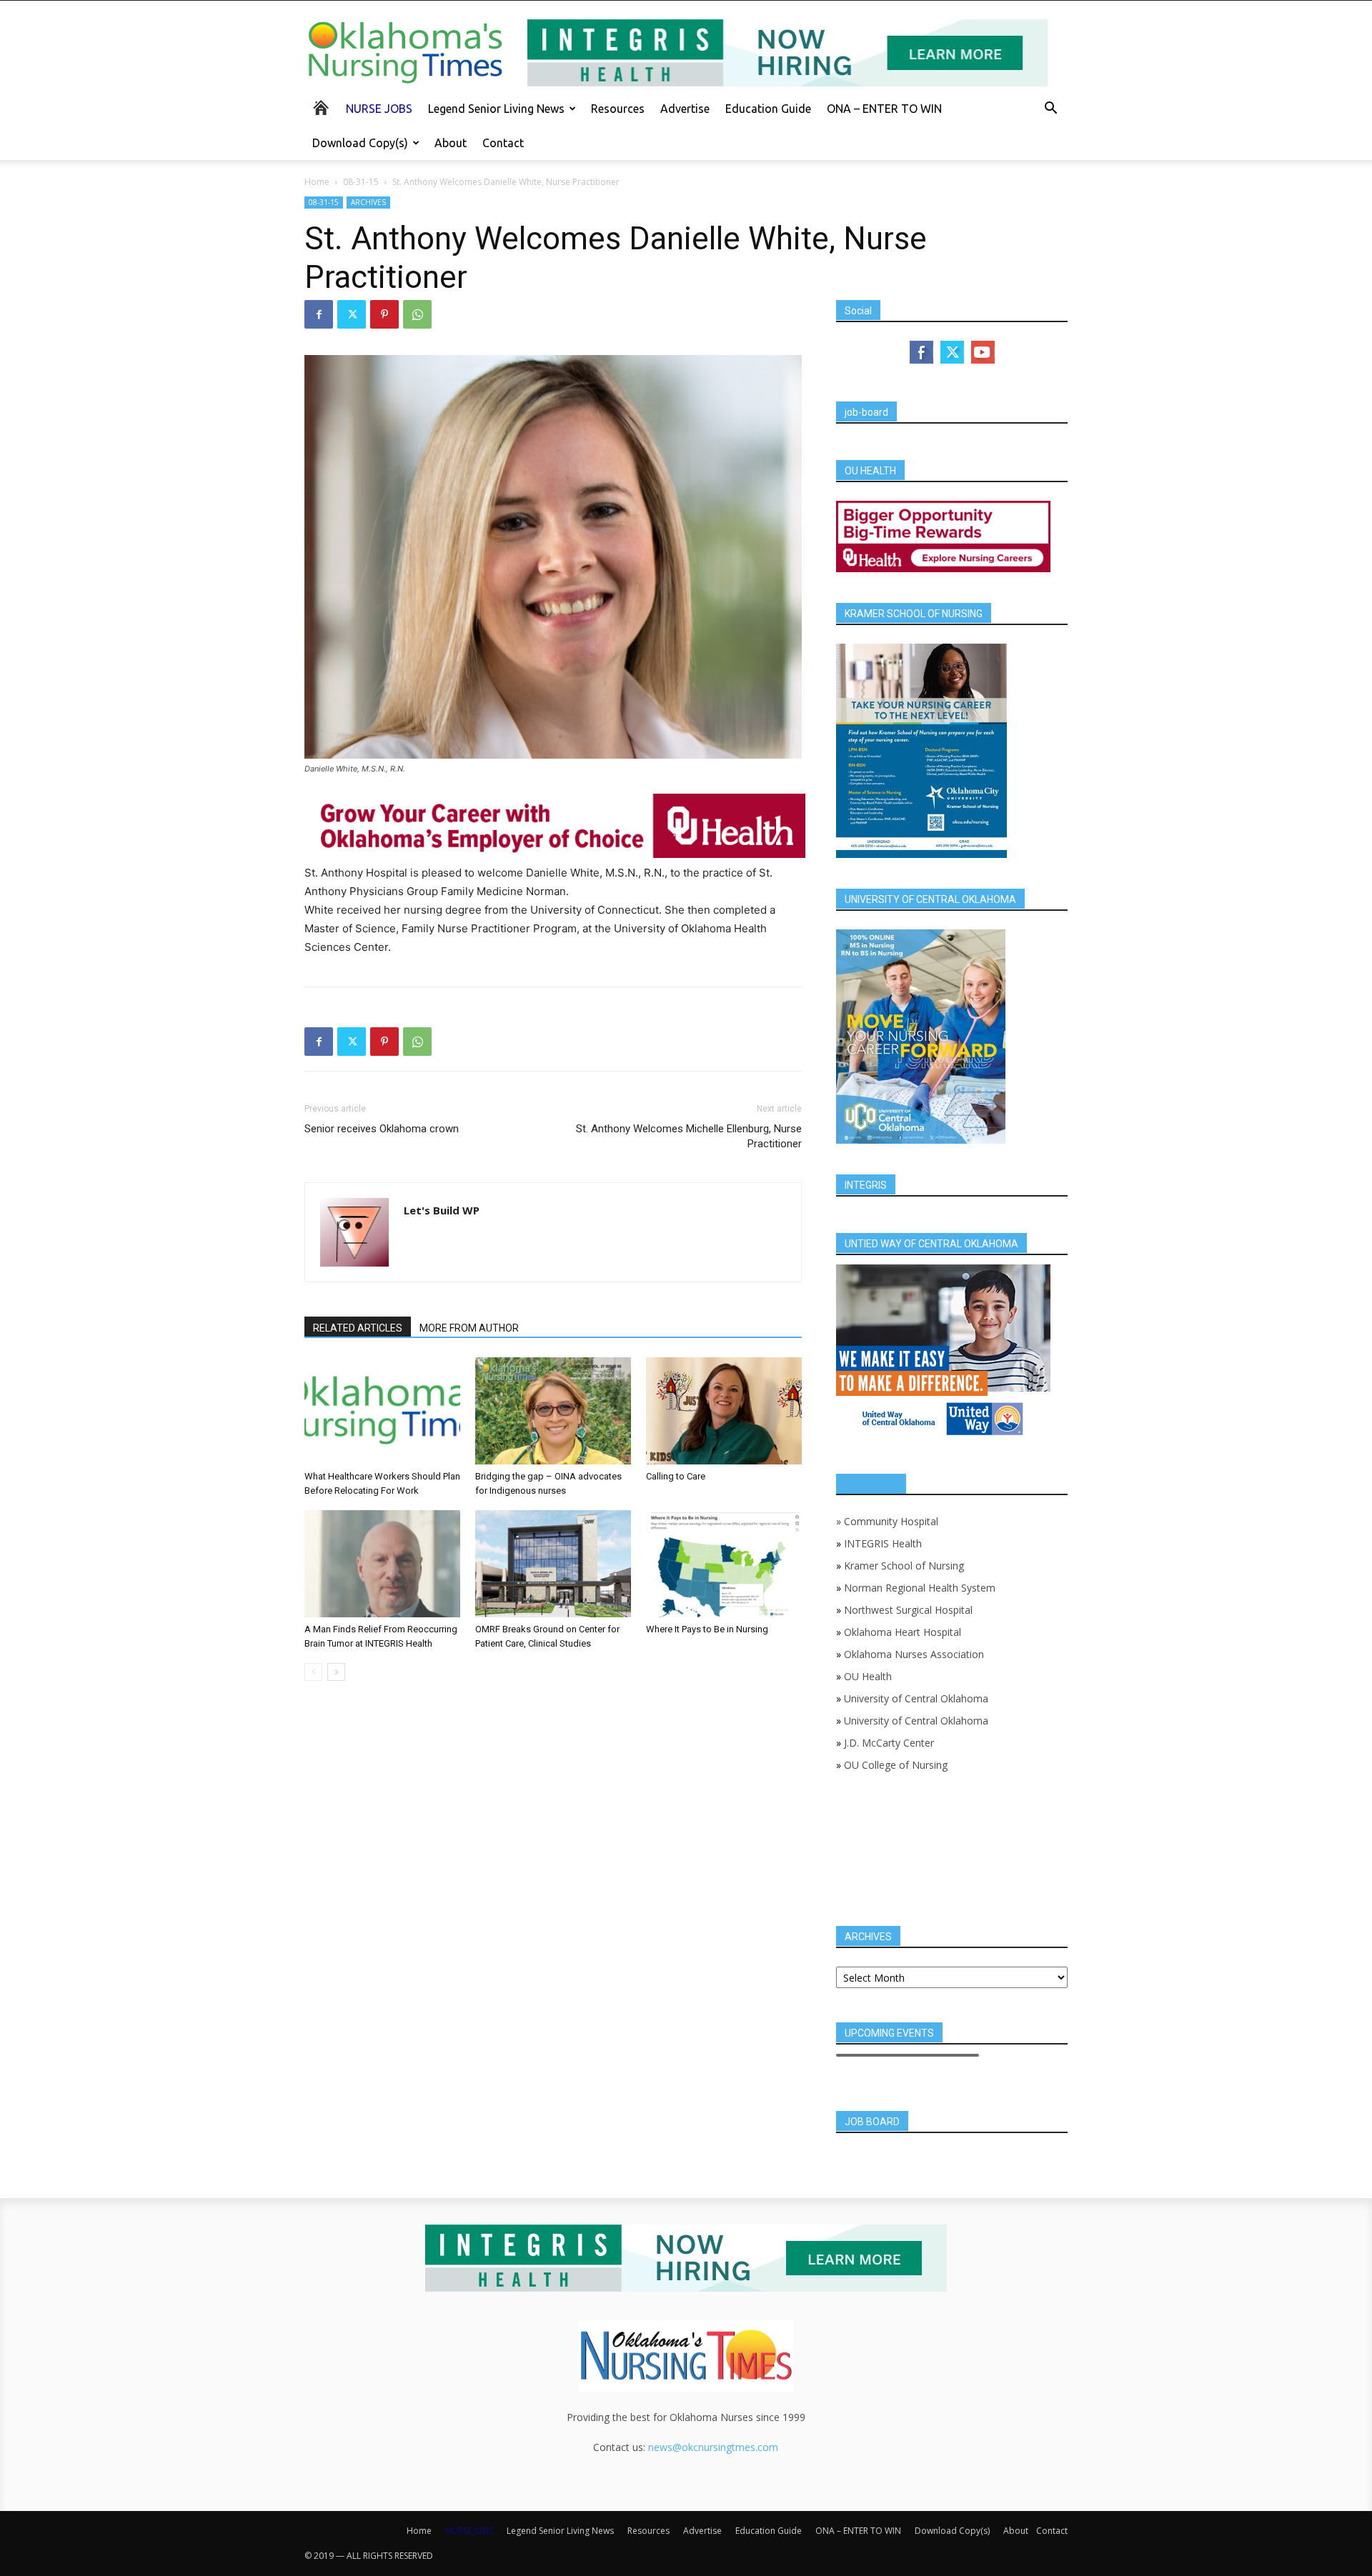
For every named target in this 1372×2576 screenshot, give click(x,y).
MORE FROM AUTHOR (469, 1328)
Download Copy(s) (360, 143)
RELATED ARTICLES (358, 1328)
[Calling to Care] (724, 1411)
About (451, 143)
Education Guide (768, 109)
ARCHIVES (368, 202)
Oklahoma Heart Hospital (903, 1632)
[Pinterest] (384, 314)
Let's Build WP (442, 1210)
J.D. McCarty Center (889, 1743)
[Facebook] (319, 314)
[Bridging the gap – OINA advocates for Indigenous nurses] (553, 1411)
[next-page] (336, 1672)
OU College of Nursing (896, 1765)
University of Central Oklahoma (916, 1698)
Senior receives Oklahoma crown (382, 1129)
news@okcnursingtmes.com (713, 2447)
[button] (1050, 110)
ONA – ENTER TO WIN (884, 109)
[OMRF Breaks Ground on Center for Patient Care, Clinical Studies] (553, 1564)
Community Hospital (891, 1521)
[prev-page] (313, 1672)
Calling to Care (676, 1476)
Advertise (685, 109)
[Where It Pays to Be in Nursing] (724, 1564)
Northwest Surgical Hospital (908, 1610)
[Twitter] (352, 314)
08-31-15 (361, 182)
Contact (503, 143)
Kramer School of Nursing (904, 1566)
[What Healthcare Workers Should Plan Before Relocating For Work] (382, 1411)
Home (317, 182)
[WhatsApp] (417, 314)
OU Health (868, 1676)
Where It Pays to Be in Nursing (707, 1629)
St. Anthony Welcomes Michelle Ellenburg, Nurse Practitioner (689, 1136)
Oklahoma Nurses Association (914, 1654)
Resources (618, 109)
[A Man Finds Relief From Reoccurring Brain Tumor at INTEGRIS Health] (382, 1564)
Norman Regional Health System (920, 1588)
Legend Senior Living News (496, 109)
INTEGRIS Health (883, 1543)
